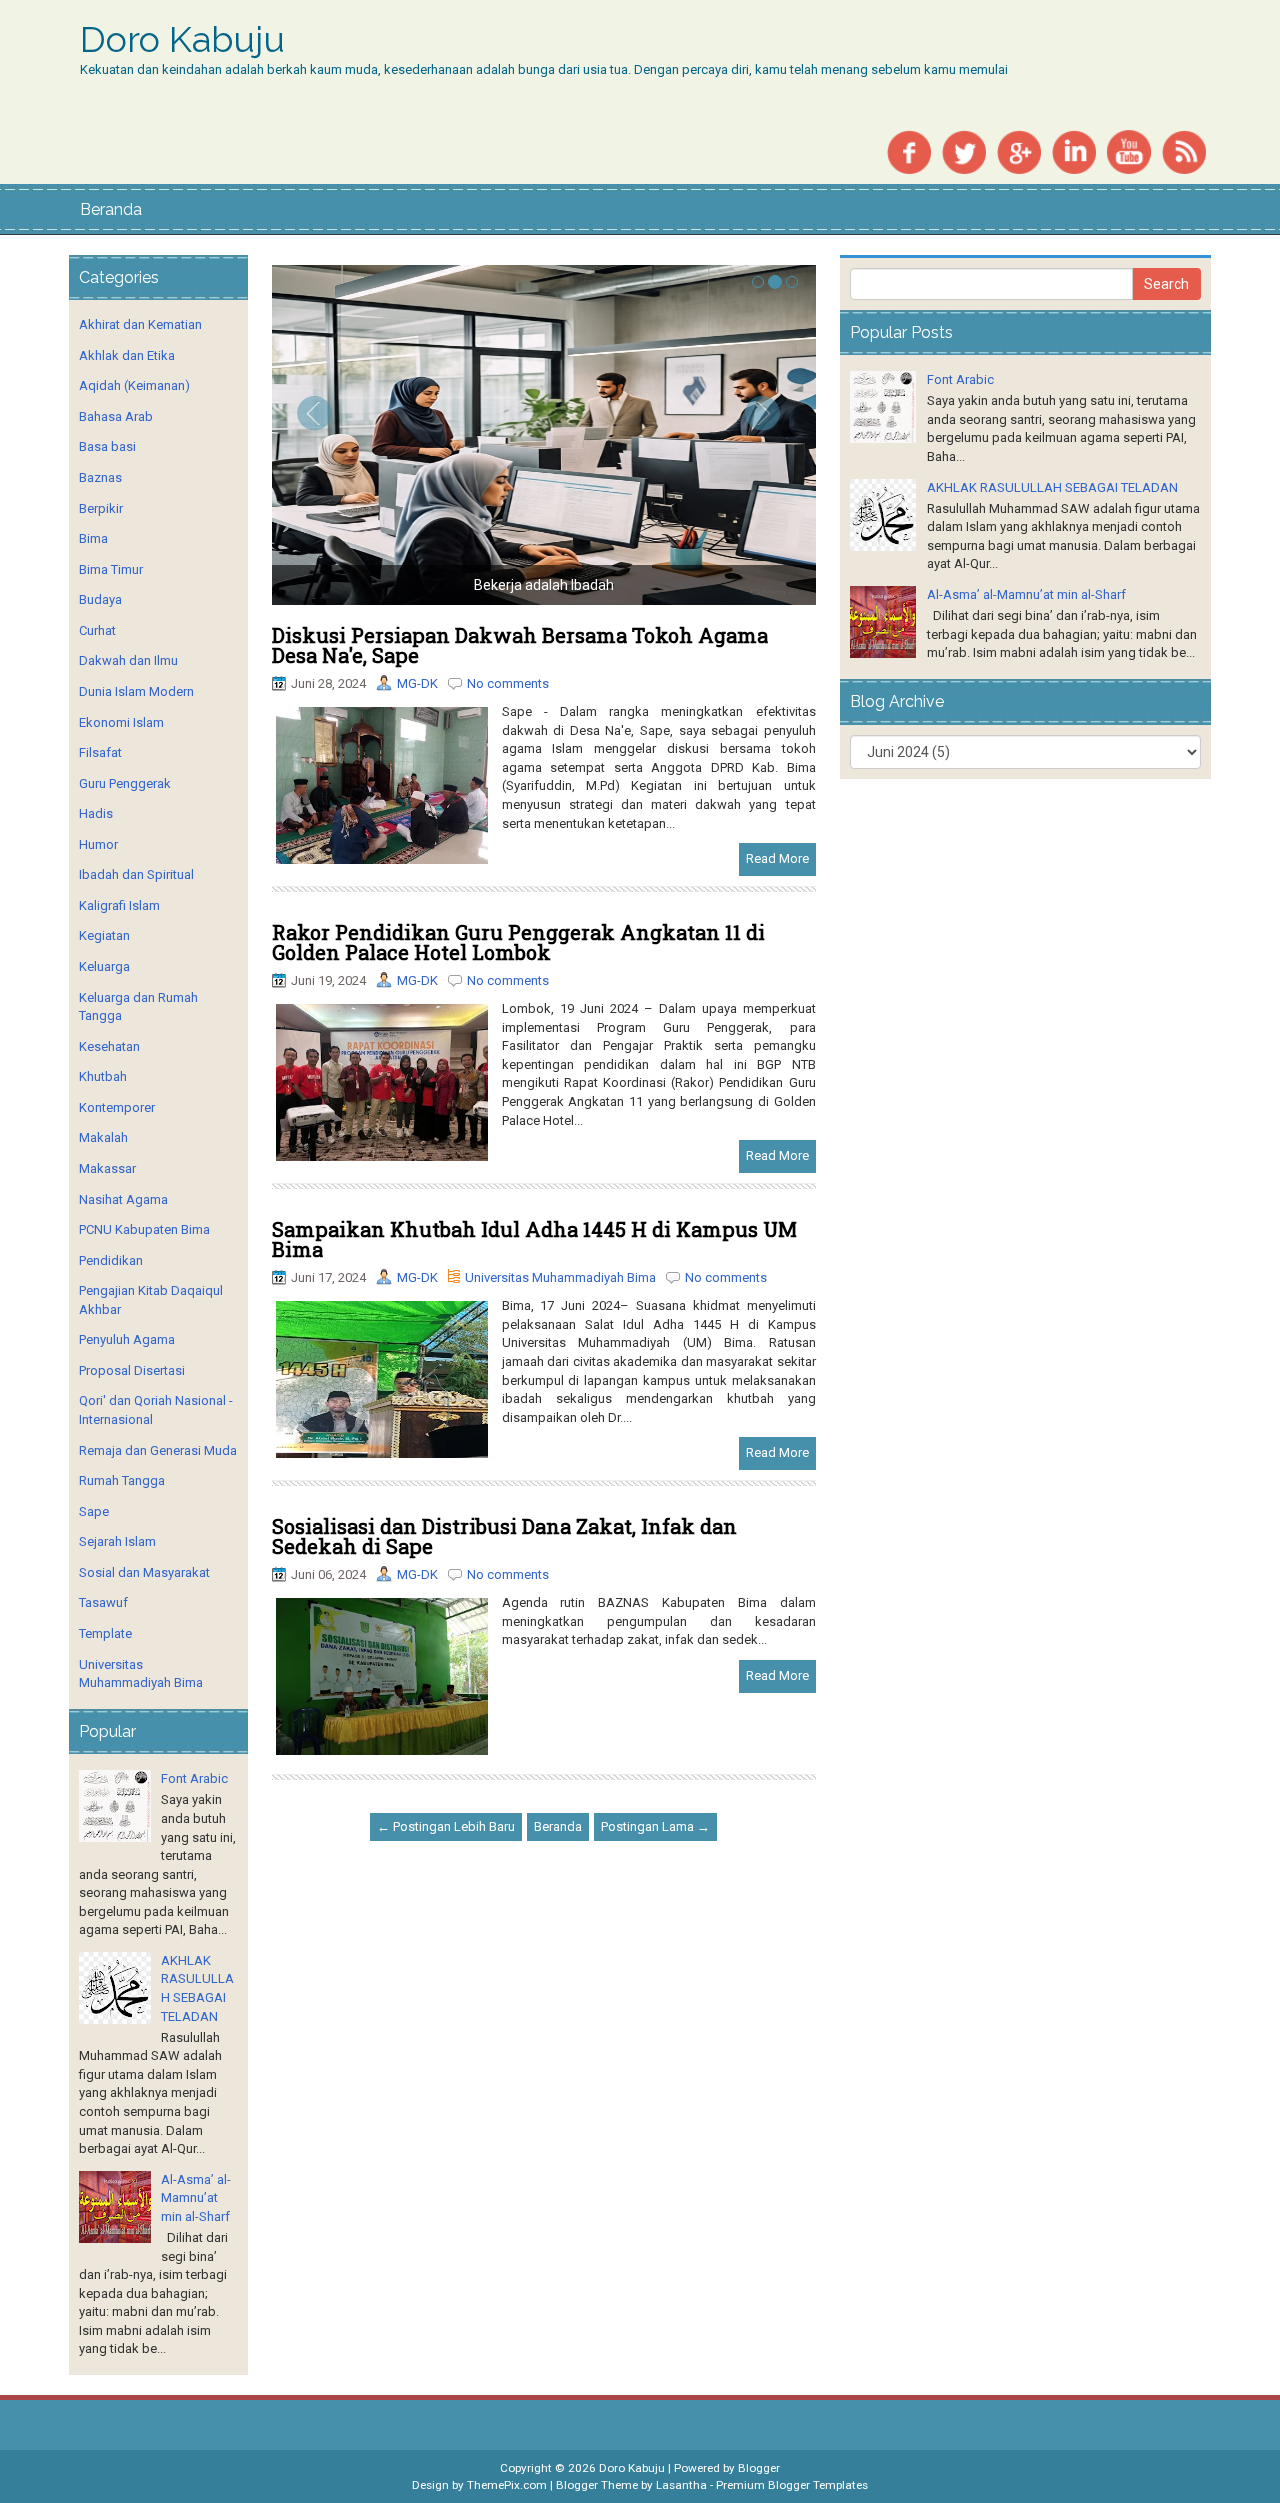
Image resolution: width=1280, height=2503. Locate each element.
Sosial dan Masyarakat (144, 1572)
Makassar (107, 1168)
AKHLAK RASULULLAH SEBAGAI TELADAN (1052, 487)
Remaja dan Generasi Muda (158, 1450)
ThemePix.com (507, 2485)
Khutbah (103, 1076)
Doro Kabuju (182, 40)
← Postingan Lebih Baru (446, 1826)
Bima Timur (111, 569)
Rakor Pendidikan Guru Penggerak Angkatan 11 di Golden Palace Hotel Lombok (518, 942)
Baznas (100, 477)
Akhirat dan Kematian (140, 324)
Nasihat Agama (123, 1199)
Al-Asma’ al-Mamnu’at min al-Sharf (196, 2198)
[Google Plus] (1019, 150)
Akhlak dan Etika (127, 355)
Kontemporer (117, 1107)
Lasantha (681, 2485)
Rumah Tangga (122, 1480)
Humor (98, 844)
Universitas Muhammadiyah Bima (560, 1277)
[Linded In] (1074, 150)
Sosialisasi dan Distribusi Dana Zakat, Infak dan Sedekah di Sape (504, 1536)
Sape (94, 1511)
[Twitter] (964, 150)
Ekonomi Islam (121, 722)
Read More (777, 858)
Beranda (111, 209)
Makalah (103, 1137)
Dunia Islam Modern (136, 691)
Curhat (97, 630)
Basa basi (107, 446)
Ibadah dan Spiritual (136, 874)
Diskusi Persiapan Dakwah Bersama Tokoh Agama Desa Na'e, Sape (520, 645)
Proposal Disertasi (132, 1370)
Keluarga (104, 966)
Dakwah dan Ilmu (128, 660)
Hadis (96, 813)
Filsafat (100, 752)
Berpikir (101, 508)
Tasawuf (103, 1602)
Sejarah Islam (117, 1541)
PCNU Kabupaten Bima (144, 1229)
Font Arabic (194, 1778)
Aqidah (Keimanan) (134, 385)
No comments (508, 683)
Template (105, 1633)
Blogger (759, 2468)
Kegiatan (104, 935)
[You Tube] (1129, 150)
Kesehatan (109, 1046)
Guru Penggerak (125, 783)
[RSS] (1184, 150)
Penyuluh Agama (127, 1339)
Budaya (100, 599)
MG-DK (417, 683)
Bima (93, 538)
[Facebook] (909, 150)
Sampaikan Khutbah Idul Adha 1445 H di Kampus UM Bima (534, 1239)
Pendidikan (111, 1260)
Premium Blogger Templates (792, 2485)
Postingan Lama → (655, 1826)
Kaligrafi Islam (119, 905)
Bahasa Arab (116, 416)
